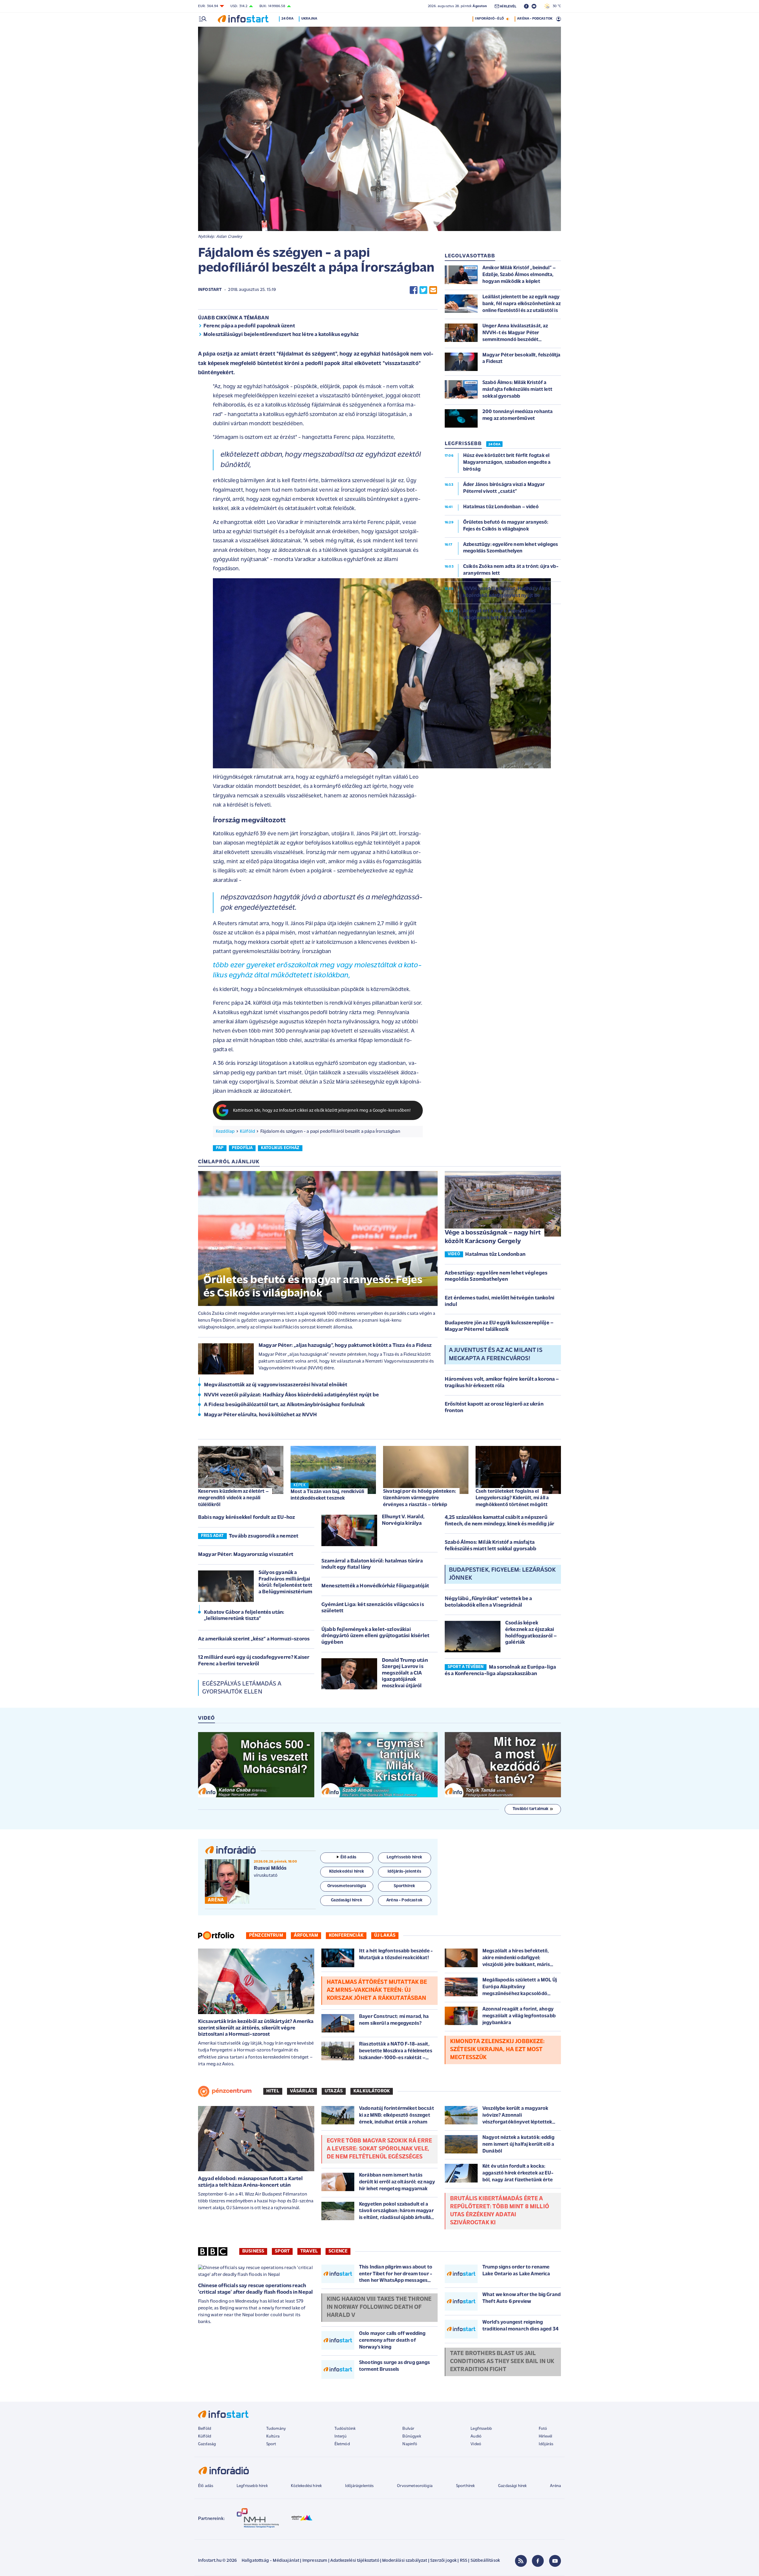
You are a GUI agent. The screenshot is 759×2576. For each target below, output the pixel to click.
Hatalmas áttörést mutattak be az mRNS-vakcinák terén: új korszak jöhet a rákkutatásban (377, 1990)
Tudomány (276, 2429)
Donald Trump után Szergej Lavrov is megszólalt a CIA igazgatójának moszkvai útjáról (405, 1673)
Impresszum (315, 2561)
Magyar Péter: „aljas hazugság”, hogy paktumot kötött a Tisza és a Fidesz (345, 1346)
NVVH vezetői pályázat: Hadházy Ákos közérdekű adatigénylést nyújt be (291, 1395)
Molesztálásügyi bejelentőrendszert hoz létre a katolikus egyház (281, 335)
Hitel (273, 2091)
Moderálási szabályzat (405, 2561)
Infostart (210, 290)
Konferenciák (346, 1935)
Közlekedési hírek (306, 2486)
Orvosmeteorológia (415, 2486)
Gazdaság (207, 2444)
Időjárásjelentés (359, 2486)
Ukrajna (309, 19)
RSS (464, 2561)
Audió (476, 2436)
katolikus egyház (280, 1148)
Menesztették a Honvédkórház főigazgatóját (375, 1586)
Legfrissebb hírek (252, 2486)
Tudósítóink (345, 2429)
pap (220, 1148)
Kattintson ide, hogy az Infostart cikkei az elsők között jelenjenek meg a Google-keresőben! (322, 1111)
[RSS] (521, 2561)
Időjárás (546, 2444)
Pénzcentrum (266, 1935)
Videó (476, 2444)
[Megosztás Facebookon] (414, 290)
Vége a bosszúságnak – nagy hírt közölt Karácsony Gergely (493, 1237)
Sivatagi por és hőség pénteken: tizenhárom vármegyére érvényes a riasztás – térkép (420, 1498)
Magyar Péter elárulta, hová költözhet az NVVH (260, 1415)
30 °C (555, 6)
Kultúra (273, 2436)
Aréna (555, 2486)
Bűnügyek (412, 2436)
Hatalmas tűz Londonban (495, 1255)
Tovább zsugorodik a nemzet (264, 1536)
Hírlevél (545, 2436)
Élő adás (348, 1857)
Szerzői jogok (443, 2561)
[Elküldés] (433, 290)
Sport (282, 2251)
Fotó (543, 2429)
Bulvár (408, 2429)
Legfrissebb (481, 2429)
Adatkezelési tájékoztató (355, 2561)
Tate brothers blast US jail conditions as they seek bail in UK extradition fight (502, 2362)
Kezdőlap (225, 1132)
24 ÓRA (494, 445)
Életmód (342, 2444)
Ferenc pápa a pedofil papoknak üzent (249, 326)
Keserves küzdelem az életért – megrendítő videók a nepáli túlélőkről (233, 1498)
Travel (309, 2251)
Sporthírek (465, 2486)
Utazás (334, 2091)
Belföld (205, 2429)
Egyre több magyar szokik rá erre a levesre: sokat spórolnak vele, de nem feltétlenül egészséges (379, 2149)
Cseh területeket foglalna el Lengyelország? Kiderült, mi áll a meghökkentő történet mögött (512, 1498)
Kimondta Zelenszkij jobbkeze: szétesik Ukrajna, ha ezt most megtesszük (498, 2050)
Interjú (341, 2436)
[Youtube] (555, 2561)
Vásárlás (302, 2091)
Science (338, 2251)
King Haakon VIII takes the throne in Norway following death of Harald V (379, 2307)
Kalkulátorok (372, 2091)
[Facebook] (538, 2561)
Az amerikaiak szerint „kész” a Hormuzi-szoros (254, 1639)
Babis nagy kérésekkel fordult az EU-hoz (247, 1518)
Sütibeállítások (485, 2561)
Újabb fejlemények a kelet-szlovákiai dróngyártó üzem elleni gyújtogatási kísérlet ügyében (375, 1636)
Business (253, 2251)
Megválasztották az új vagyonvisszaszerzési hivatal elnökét (276, 1385)
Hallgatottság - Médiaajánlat (270, 2561)
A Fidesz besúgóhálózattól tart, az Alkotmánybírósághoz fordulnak (284, 1405)
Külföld (247, 1132)
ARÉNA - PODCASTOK (535, 19)
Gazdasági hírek (512, 2486)
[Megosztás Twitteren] (423, 290)
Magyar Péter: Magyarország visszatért (246, 1555)
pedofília (242, 1148)
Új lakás (385, 1935)
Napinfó (410, 2444)
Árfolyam (306, 1935)
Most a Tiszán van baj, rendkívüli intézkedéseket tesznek (327, 1495)
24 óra (287, 19)
